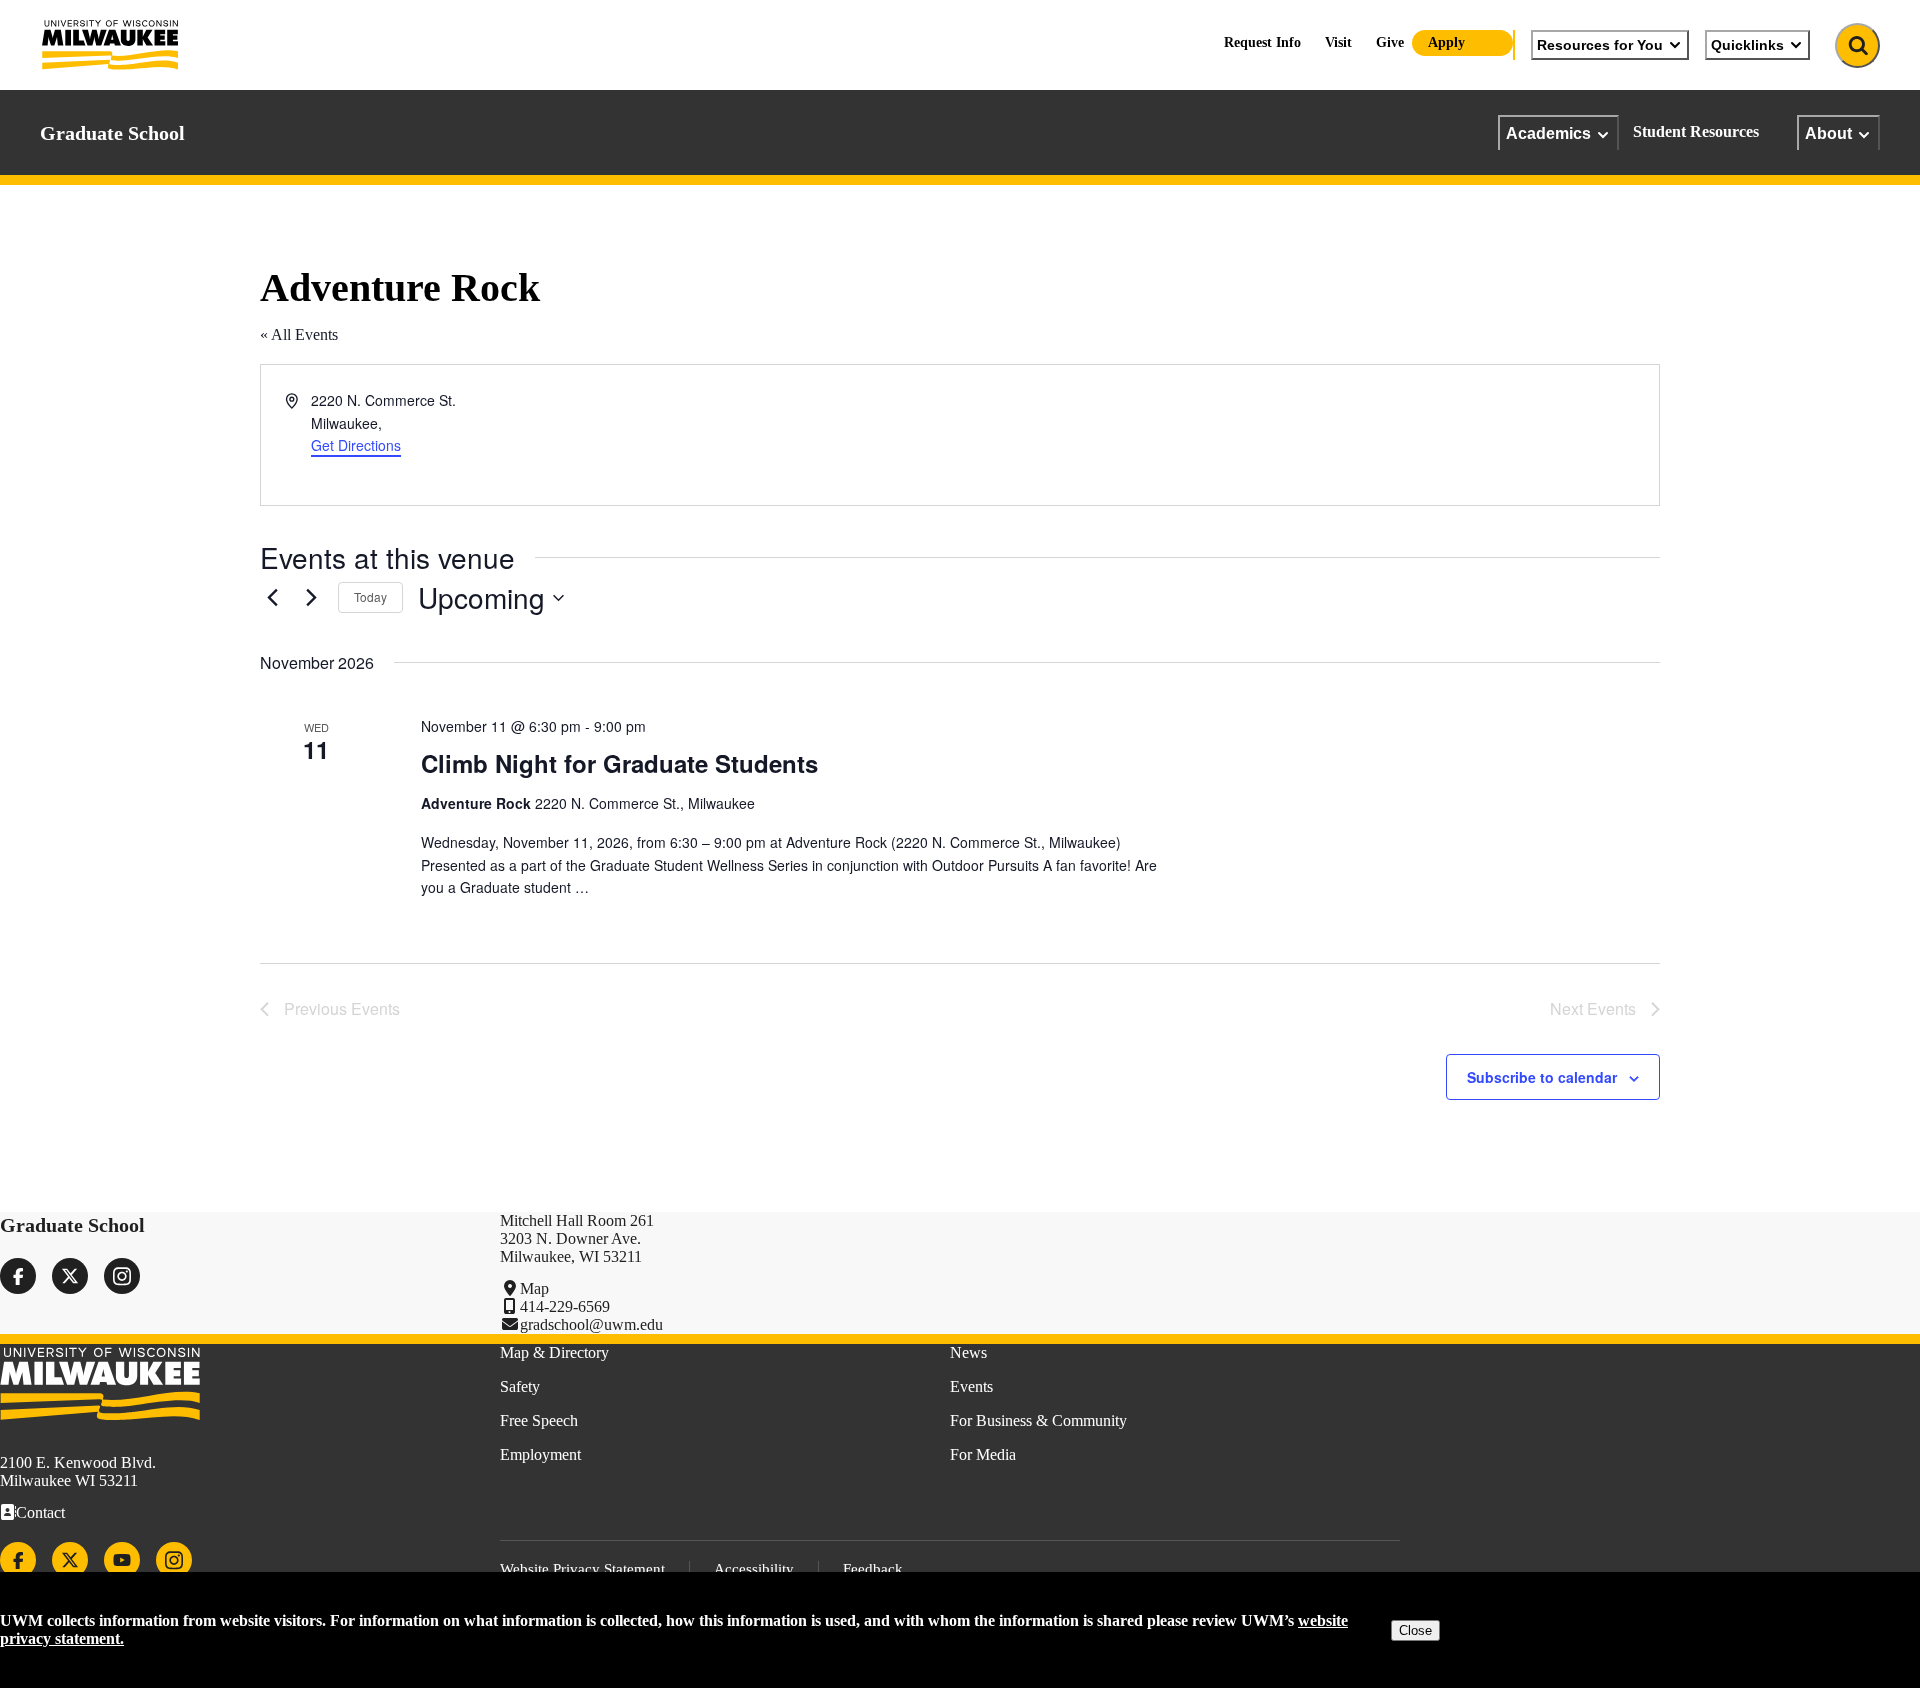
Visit (1338, 42)
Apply (1446, 42)
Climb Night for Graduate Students (619, 763)
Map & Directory (554, 1352)
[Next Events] (311, 598)
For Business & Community (1038, 1420)
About (1828, 133)
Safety (520, 1386)
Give (1390, 42)
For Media (983, 1454)
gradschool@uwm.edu (591, 1324)
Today (370, 596)
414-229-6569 (565, 1306)
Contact (40, 1512)
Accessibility (754, 1569)
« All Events (299, 334)
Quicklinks (1747, 45)
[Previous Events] (272, 598)
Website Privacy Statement (582, 1569)
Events (971, 1386)
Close (1415, 1630)
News (968, 1352)
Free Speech (539, 1420)
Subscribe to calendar (1542, 1077)
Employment (540, 1454)
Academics (1548, 133)
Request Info (1262, 42)
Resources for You (1600, 45)
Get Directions (356, 445)
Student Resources (1696, 131)
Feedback (873, 1569)
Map (534, 1288)
